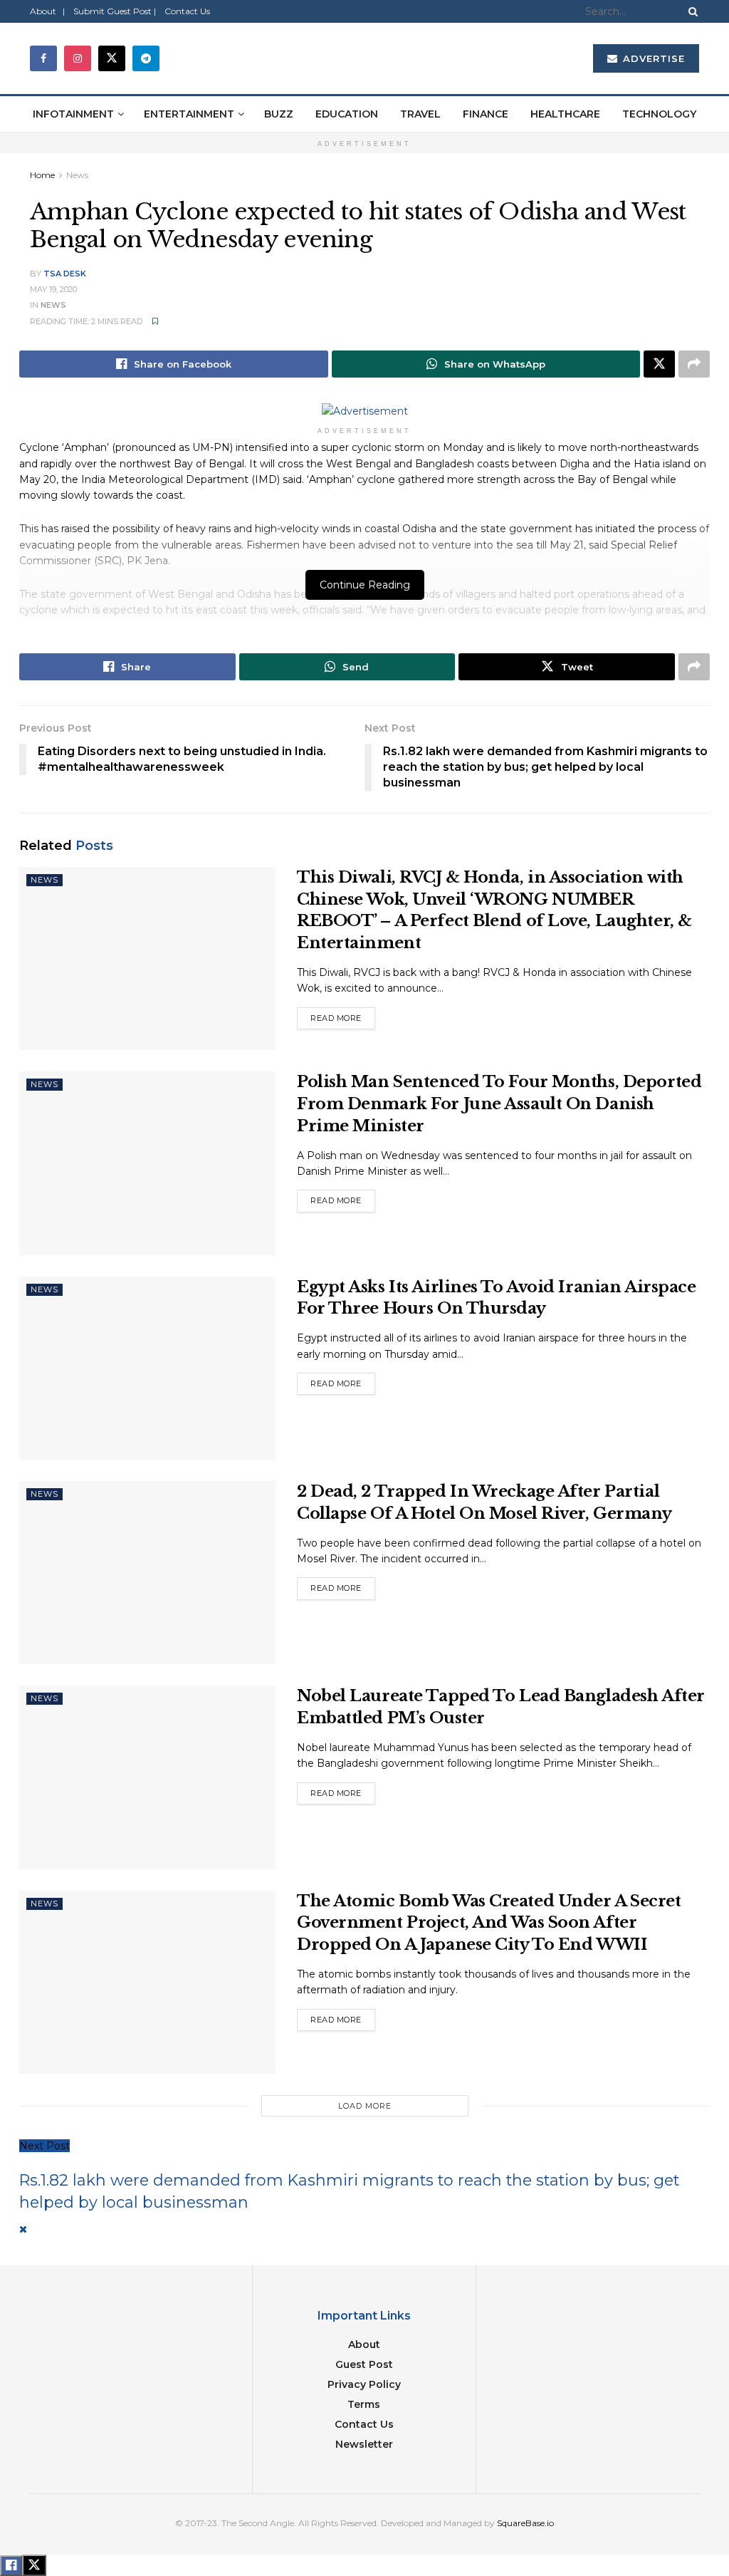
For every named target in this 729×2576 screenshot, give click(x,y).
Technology (659, 114)
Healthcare (565, 114)
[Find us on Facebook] (43, 58)
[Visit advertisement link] (364, 411)
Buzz (279, 114)
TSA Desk (65, 274)
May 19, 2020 (53, 289)
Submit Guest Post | (115, 11)
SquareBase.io (525, 2523)
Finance (486, 114)
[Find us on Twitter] (112, 58)
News (77, 175)
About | (47, 11)
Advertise (652, 58)
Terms (364, 2404)
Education (347, 114)
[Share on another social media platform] (694, 364)
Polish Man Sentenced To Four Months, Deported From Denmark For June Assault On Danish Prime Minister (499, 1104)
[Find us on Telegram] (146, 58)
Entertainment (189, 114)
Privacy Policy (364, 2384)
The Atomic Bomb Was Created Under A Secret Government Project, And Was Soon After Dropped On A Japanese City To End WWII (489, 1923)
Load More (365, 2106)
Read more (343, 1015)
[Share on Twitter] (659, 364)
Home (42, 175)
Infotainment (73, 114)
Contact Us (187, 11)
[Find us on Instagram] (78, 58)
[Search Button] (691, 11)
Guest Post (364, 2364)
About (364, 2344)
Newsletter (364, 2444)
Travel (420, 114)
